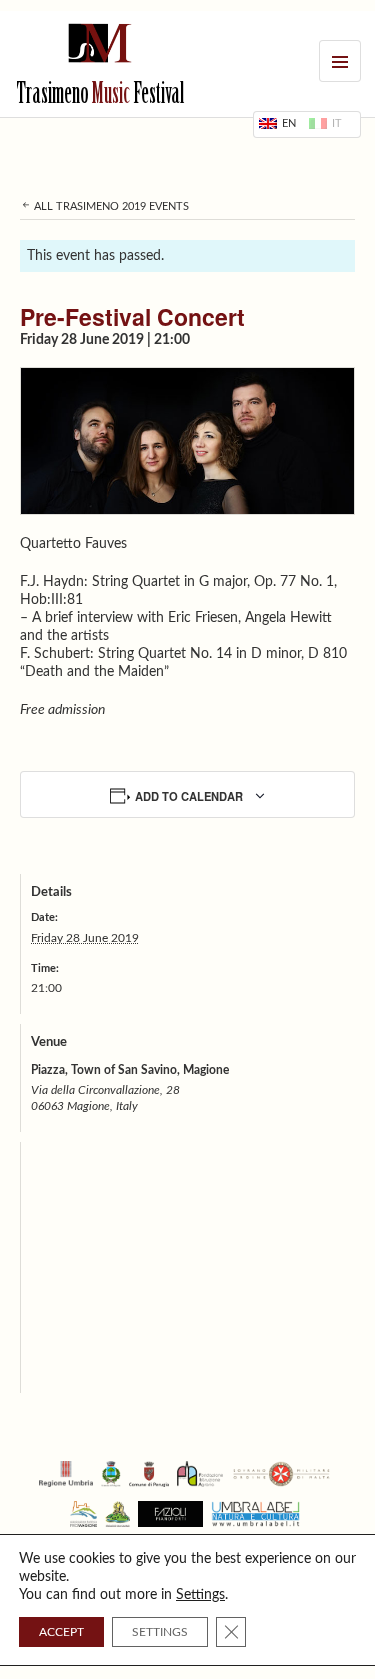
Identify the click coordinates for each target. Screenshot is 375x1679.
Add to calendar (189, 796)
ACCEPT (61, 1632)
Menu (340, 61)
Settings (200, 1595)
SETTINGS (160, 1632)
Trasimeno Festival (100, 96)
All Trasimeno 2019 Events (110, 206)
